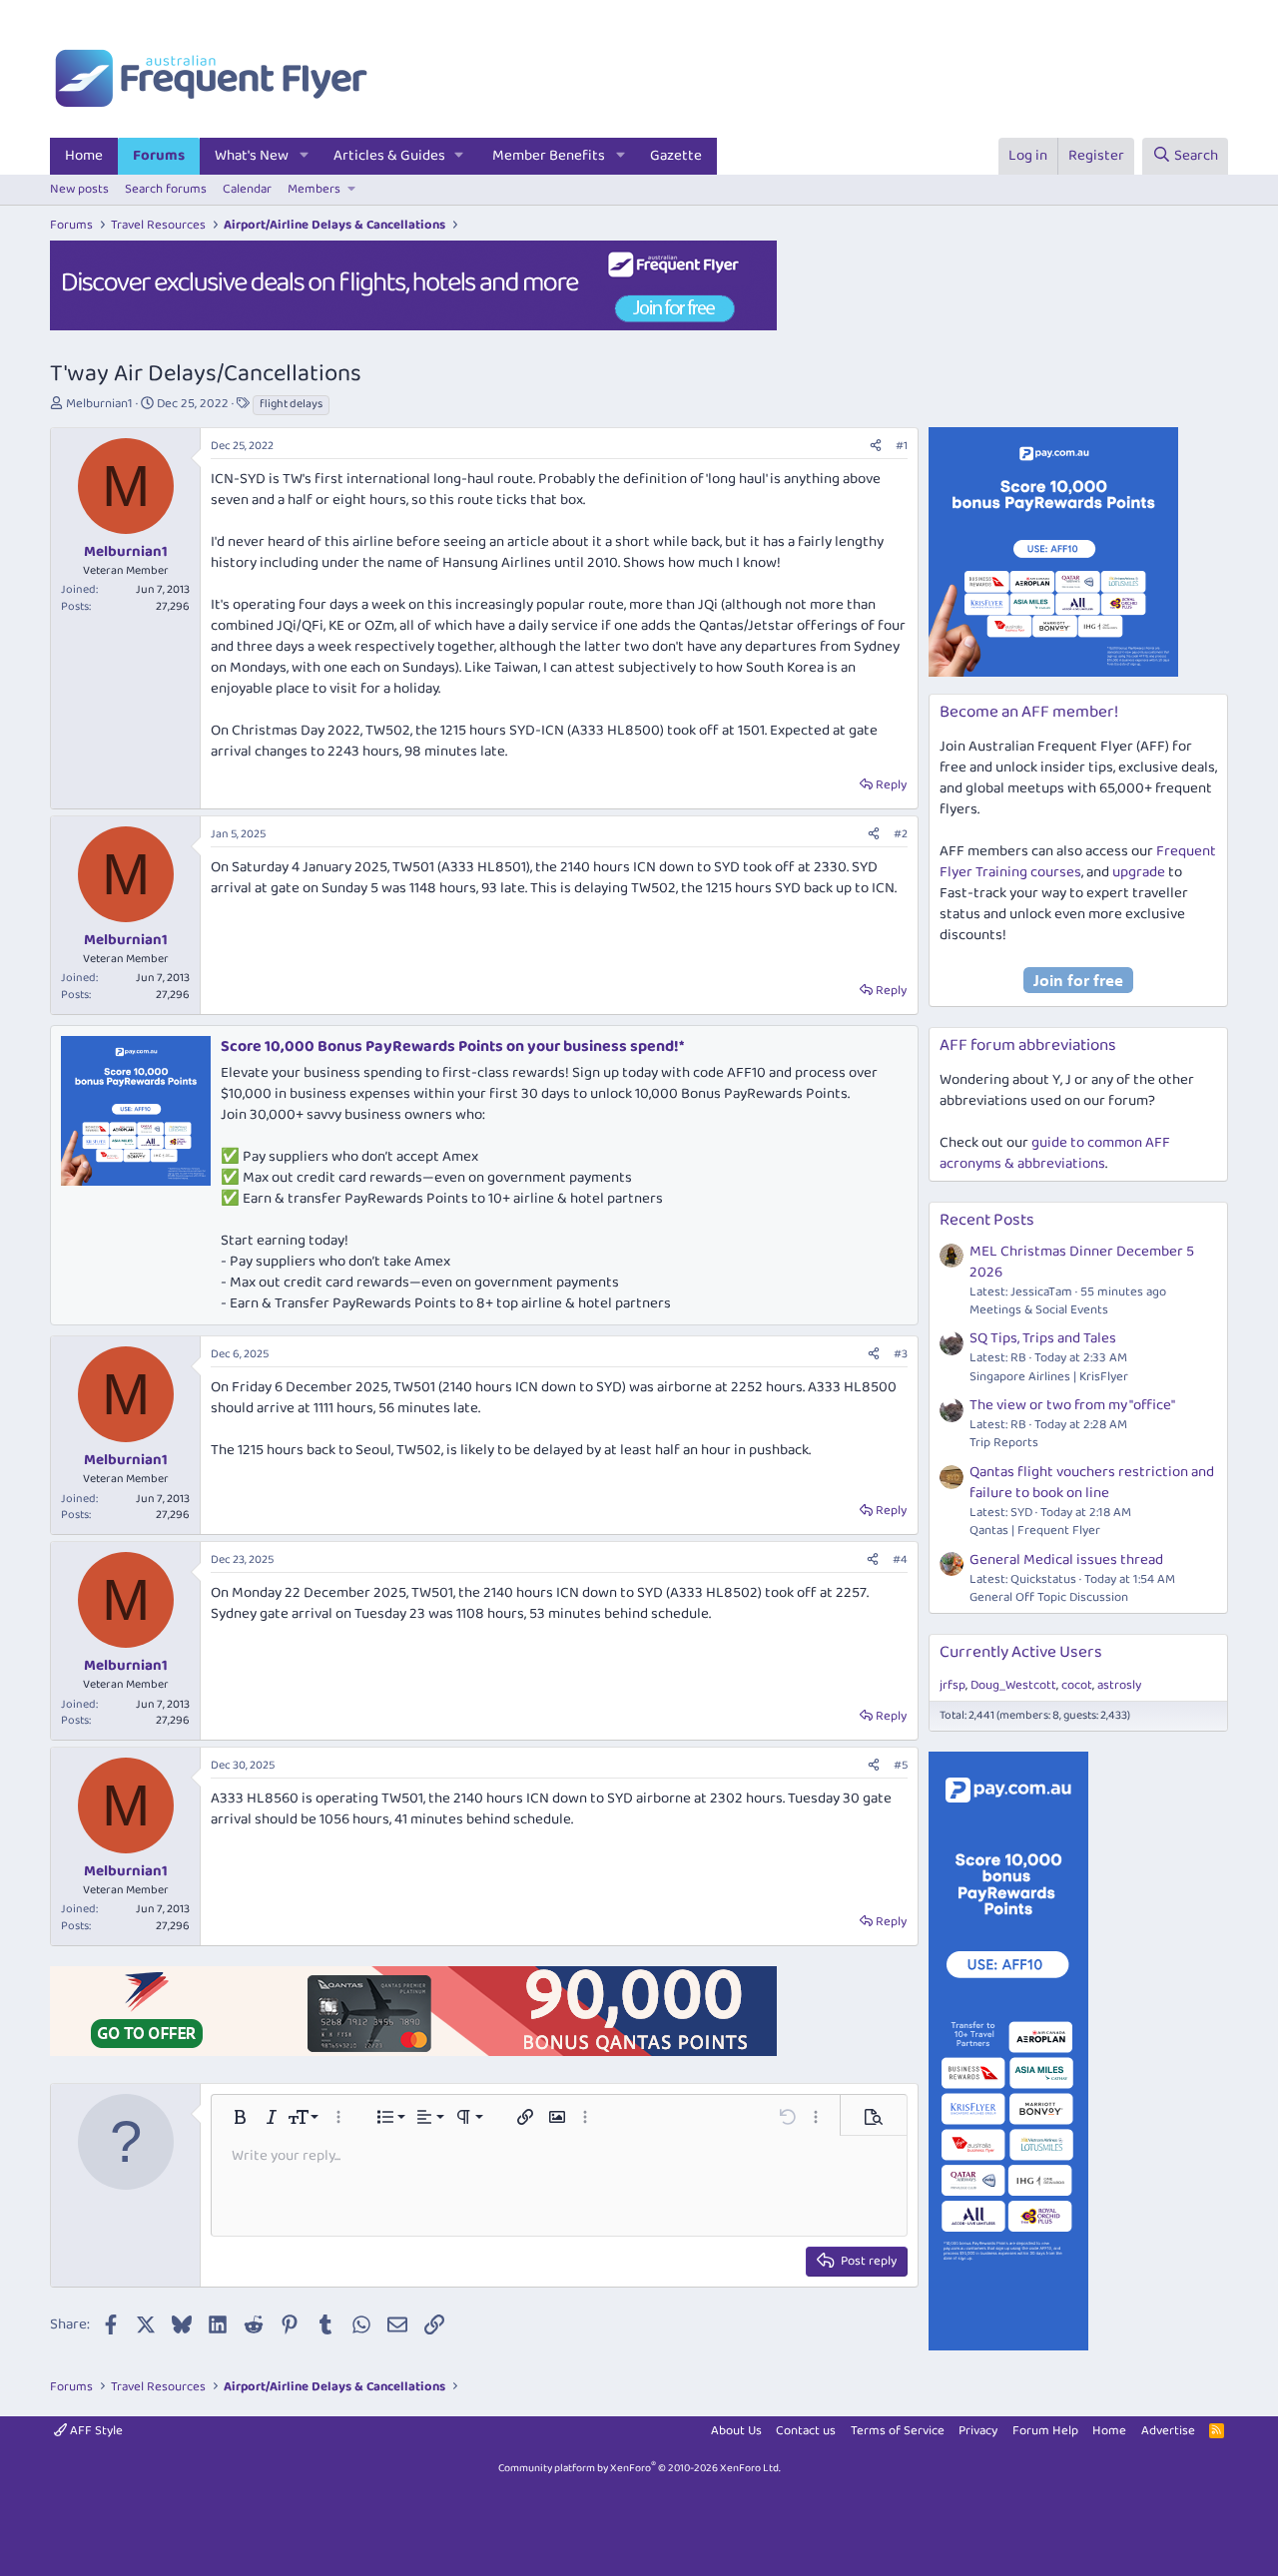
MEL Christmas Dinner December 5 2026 (1082, 1262)
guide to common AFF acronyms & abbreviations (1055, 1153)
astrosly (1119, 1685)
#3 (901, 1354)
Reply (891, 785)
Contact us (806, 2431)
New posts (79, 189)
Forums (159, 156)
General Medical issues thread (1066, 1560)
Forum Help (1045, 2431)
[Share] (876, 447)
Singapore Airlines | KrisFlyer (1049, 1377)
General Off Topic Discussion (1049, 1597)
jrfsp (953, 1685)
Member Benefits (549, 156)
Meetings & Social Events (1039, 1310)
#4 (900, 1559)
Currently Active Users (1021, 1652)
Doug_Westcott (1013, 1685)
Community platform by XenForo (639, 2468)
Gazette (676, 156)
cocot (1077, 1685)
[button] (305, 156)
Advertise (1168, 2431)
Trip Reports (1004, 1443)
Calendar (247, 189)
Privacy (978, 2431)
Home (84, 156)
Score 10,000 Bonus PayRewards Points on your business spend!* (452, 1046)
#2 (901, 834)
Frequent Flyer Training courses (1078, 862)
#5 (901, 1765)
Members (314, 189)
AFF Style (95, 2431)
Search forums (166, 189)
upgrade (1139, 872)
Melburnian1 (99, 404)
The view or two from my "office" (1072, 1405)
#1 (902, 446)
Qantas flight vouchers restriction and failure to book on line (1092, 1483)
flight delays (291, 404)
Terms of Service (898, 2431)
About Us (736, 2431)
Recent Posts (987, 1220)
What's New (252, 156)
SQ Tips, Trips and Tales (1043, 1338)
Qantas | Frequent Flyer (1035, 1531)
